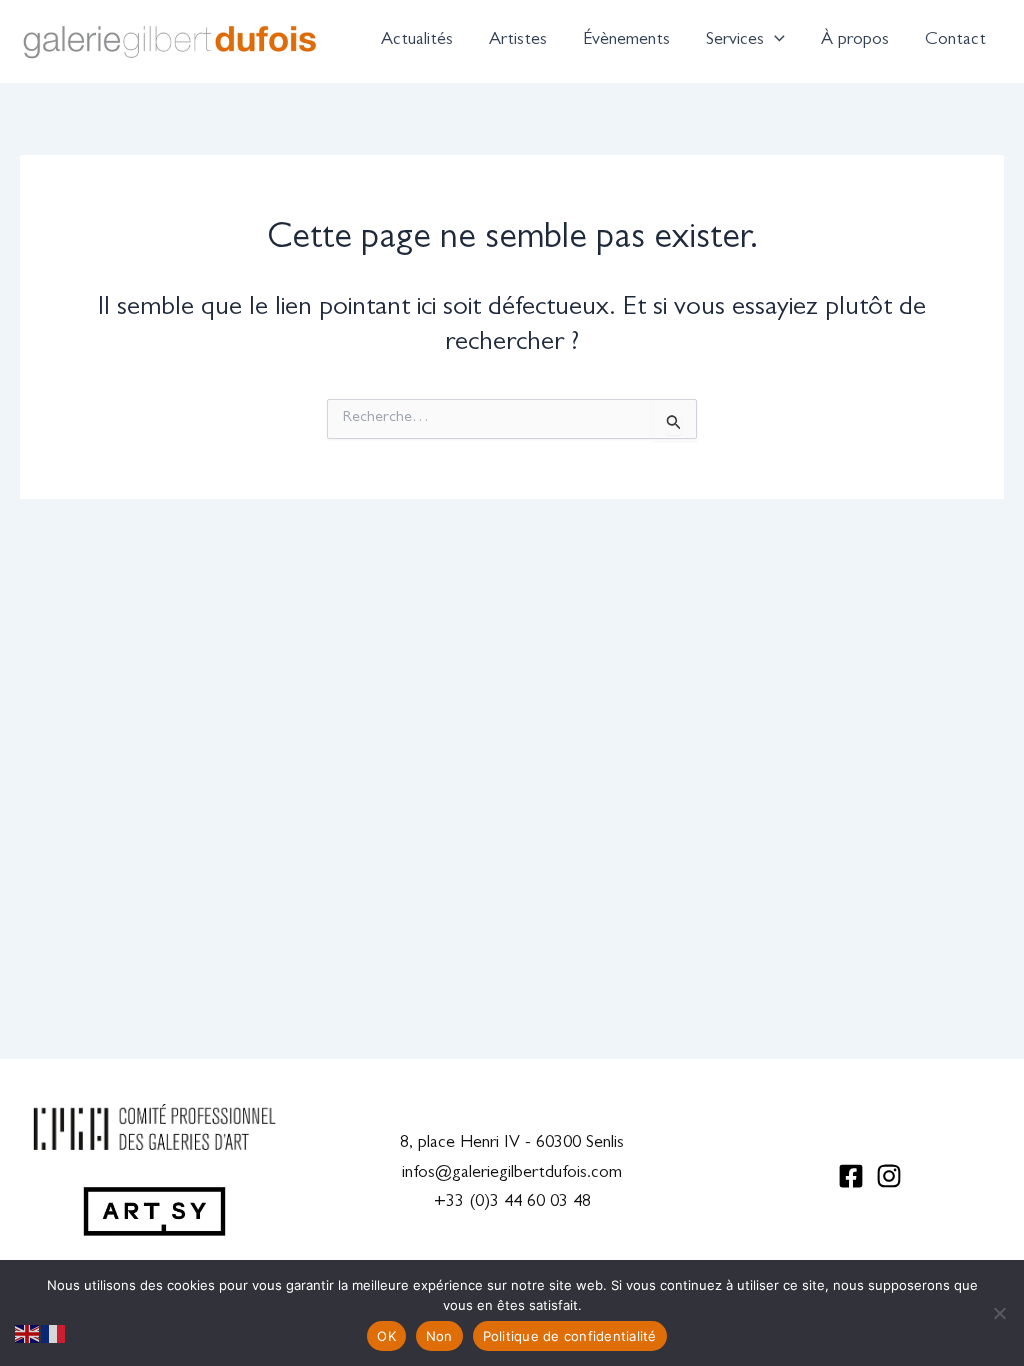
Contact (955, 41)
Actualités (417, 41)
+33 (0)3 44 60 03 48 (512, 1203)
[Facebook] (851, 1176)
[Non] (999, 1313)
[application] (774, 41)
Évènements (626, 41)
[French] (54, 1335)
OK (386, 1336)
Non (439, 1336)
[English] (28, 1335)
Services (735, 41)
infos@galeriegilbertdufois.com (512, 1174)
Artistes (518, 41)
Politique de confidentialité (570, 1336)
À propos (855, 41)
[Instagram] (889, 1176)
